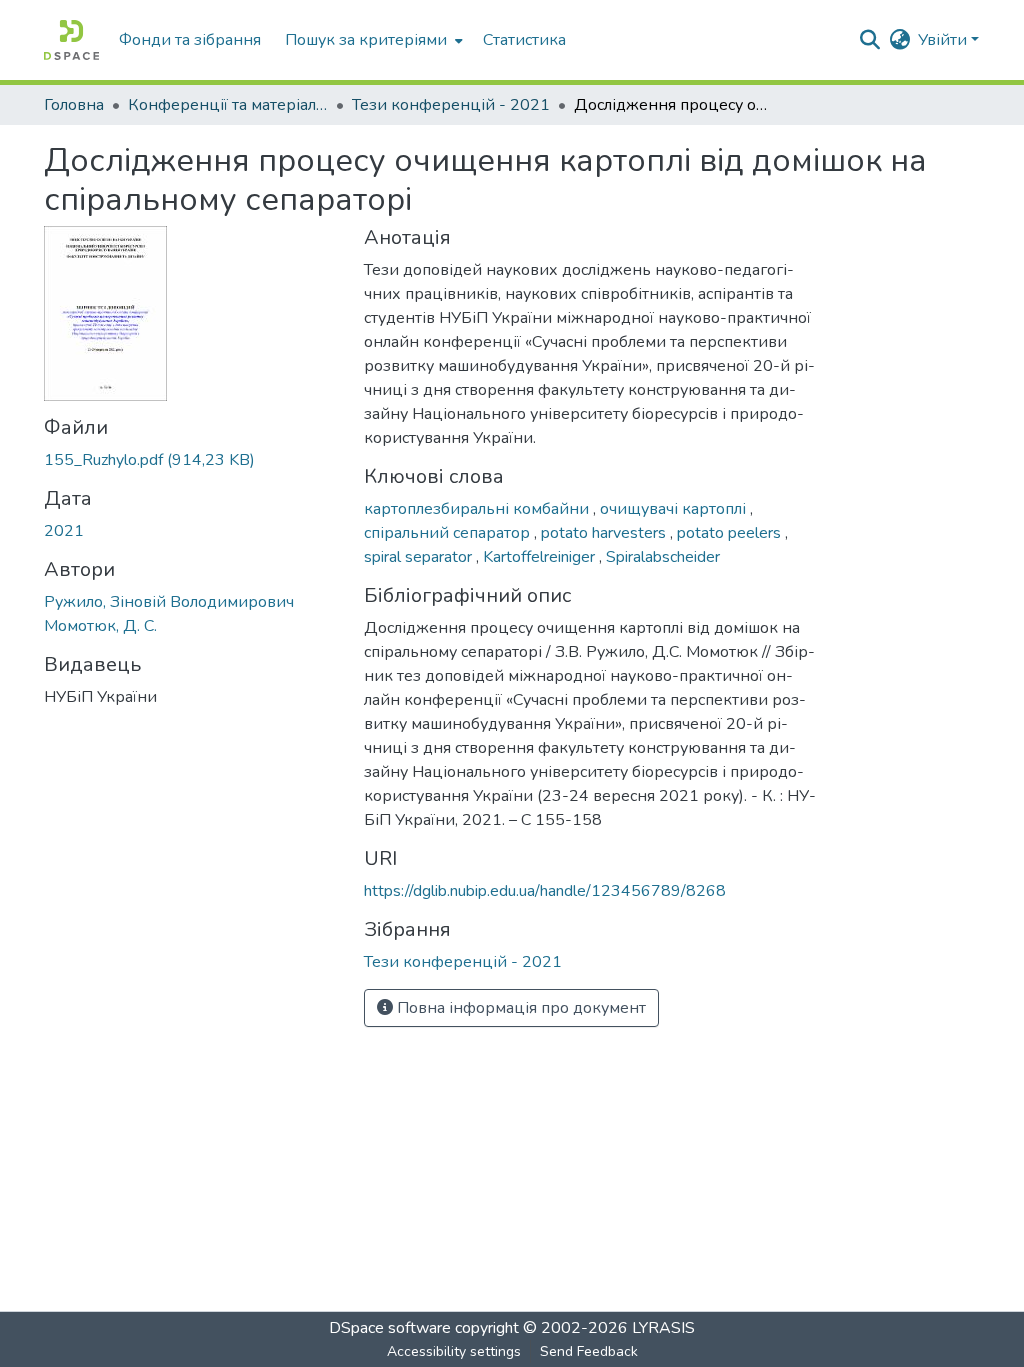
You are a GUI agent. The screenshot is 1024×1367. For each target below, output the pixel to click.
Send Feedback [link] (589, 1351)
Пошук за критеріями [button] (366, 40)
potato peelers (731, 533)
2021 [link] (64, 531)
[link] (192, 460)
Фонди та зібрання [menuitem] (190, 40)
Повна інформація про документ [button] (519, 1008)
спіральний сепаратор (449, 533)
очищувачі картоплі (675, 509)
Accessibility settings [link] (454, 1351)
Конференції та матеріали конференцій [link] (228, 105)
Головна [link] (74, 105)
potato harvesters (605, 533)
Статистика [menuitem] (524, 40)
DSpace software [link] (390, 1328)
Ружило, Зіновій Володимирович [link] (169, 602)
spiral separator (420, 557)
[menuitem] (372, 40)
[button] (71, 40)
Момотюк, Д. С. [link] (100, 626)
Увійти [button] (944, 40)
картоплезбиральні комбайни (478, 509)
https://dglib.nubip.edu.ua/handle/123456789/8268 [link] (545, 891)
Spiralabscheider (663, 557)
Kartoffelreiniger (541, 557)
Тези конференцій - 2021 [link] (451, 105)
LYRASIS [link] (663, 1328)
